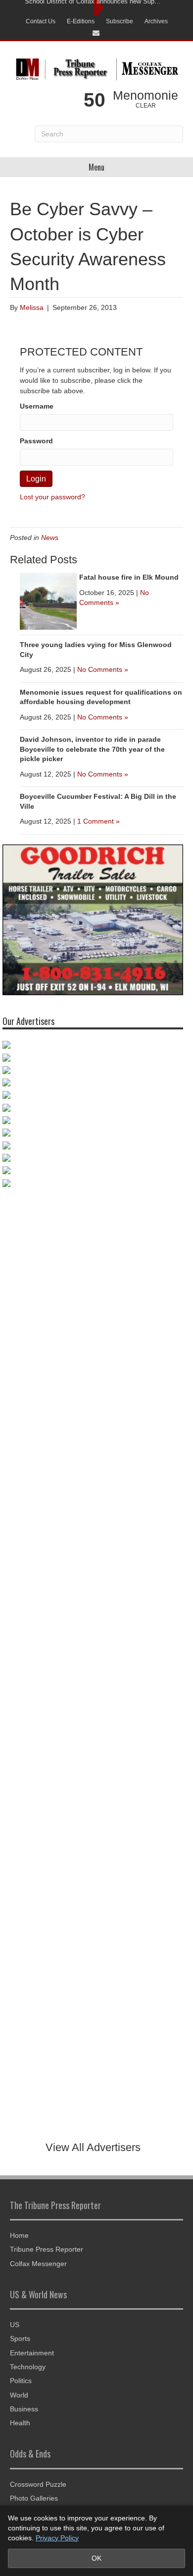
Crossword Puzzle (38, 2484)
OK (96, 2558)
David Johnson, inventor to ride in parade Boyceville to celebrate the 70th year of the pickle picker (92, 749)
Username (37, 406)
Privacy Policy (57, 2538)
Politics (21, 2381)
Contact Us (41, 21)
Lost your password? (52, 497)
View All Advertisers (93, 2147)
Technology (28, 2367)
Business (24, 2409)
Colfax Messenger (38, 2264)
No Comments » (103, 669)
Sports (20, 2338)
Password (36, 441)
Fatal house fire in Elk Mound (129, 577)
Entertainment (32, 2353)
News (50, 538)
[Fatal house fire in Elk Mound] (48, 600)
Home (19, 2235)
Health (20, 2423)
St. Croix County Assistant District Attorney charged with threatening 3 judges (94, 7)
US (15, 2325)
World (19, 2395)
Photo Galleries (34, 2498)
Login (36, 479)
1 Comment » (98, 821)
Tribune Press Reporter (47, 2249)
